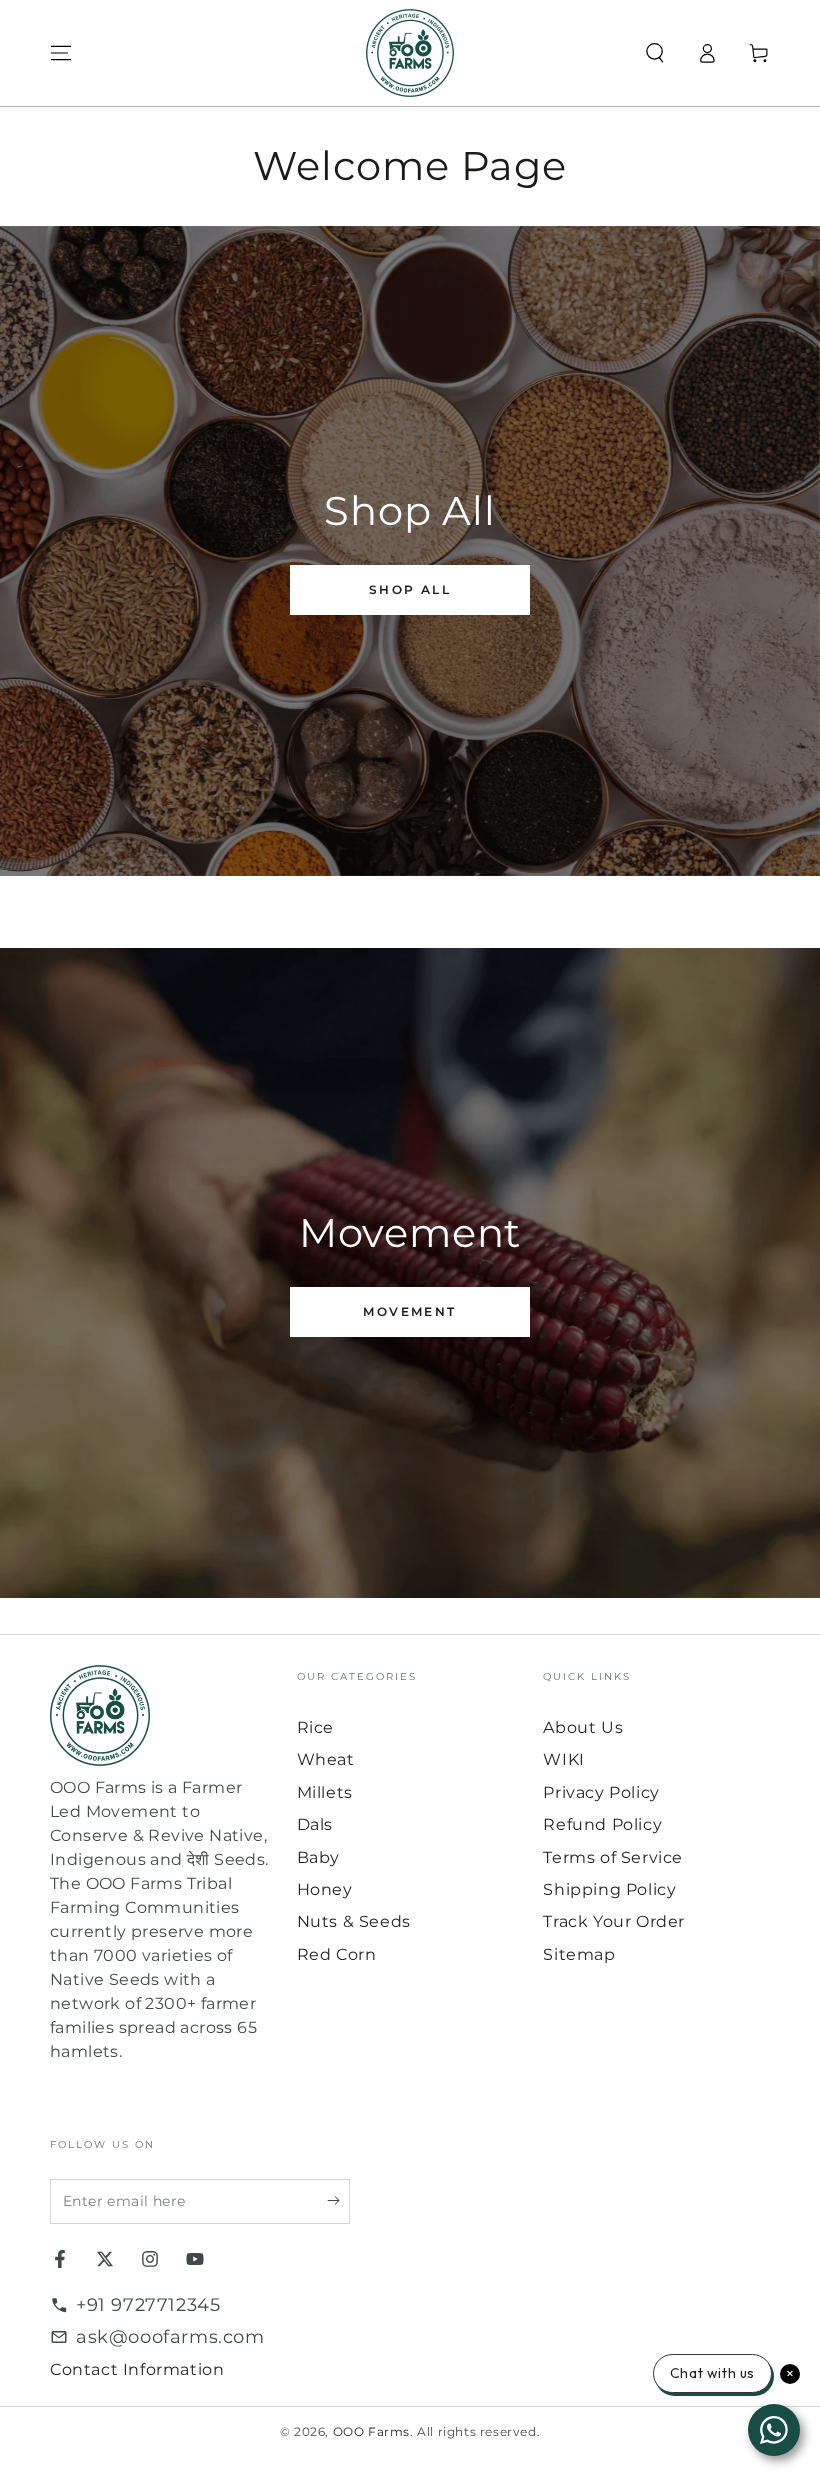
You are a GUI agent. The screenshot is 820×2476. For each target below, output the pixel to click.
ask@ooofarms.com (170, 2337)
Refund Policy (602, 1824)
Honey (325, 1889)
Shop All (410, 589)
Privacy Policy (601, 1792)
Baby (318, 1857)
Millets (325, 1792)
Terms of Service (613, 1857)
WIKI (563, 1759)
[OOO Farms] (410, 53)
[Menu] (61, 53)
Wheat (326, 1759)
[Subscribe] (338, 2201)
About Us (583, 1727)
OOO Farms (371, 2431)
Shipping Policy (609, 1889)
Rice (315, 1727)
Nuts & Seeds (354, 1921)
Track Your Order (614, 1921)
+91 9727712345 (148, 2305)
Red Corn (337, 1954)
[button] (655, 53)
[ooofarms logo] (163, 1715)
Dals (315, 1824)
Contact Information (137, 2369)
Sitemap (579, 1954)
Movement (409, 1311)
